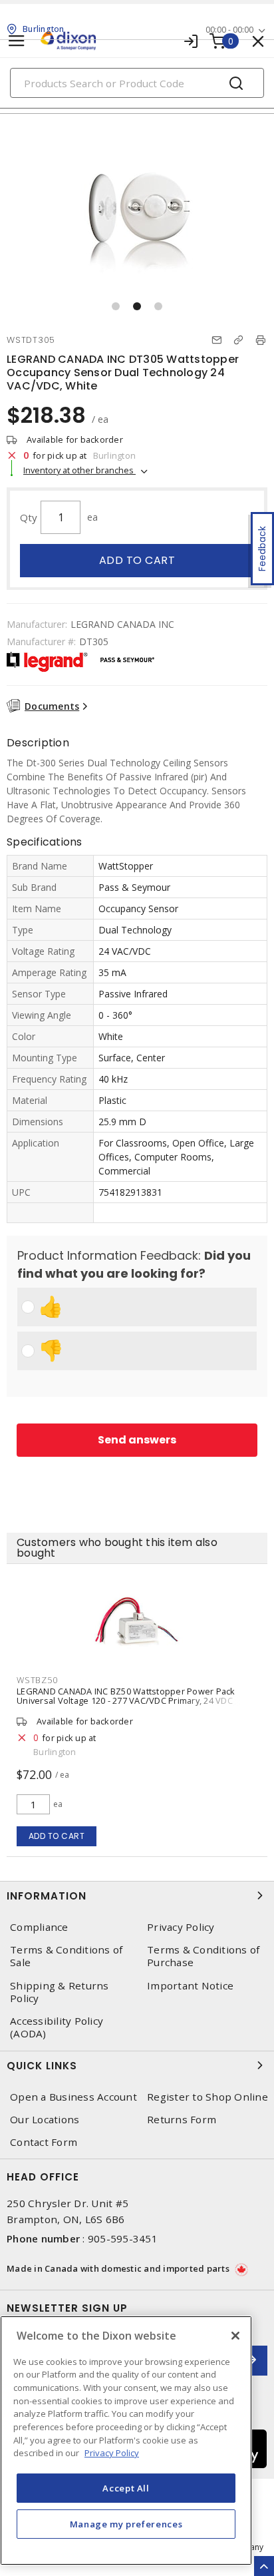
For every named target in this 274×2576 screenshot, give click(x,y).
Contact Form (44, 2142)
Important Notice (190, 1986)
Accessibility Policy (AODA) (57, 2027)
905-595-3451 (123, 2238)
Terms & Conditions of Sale (66, 1956)
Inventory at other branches (79, 470)
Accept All (126, 2488)
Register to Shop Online (207, 2097)
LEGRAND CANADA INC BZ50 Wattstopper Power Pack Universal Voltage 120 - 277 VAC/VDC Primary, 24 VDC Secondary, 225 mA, (126, 1700)
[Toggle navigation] (17, 41)
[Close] (235, 2336)
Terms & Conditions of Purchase (203, 1956)
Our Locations (45, 2120)
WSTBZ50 (37, 1680)
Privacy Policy (181, 1927)
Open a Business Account (73, 2097)
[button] (116, 306)
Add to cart (137, 560)
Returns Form (182, 2120)
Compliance (39, 1927)
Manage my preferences (126, 2524)
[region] (126, 2441)
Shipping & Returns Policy (60, 1992)
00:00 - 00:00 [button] (229, 30)
